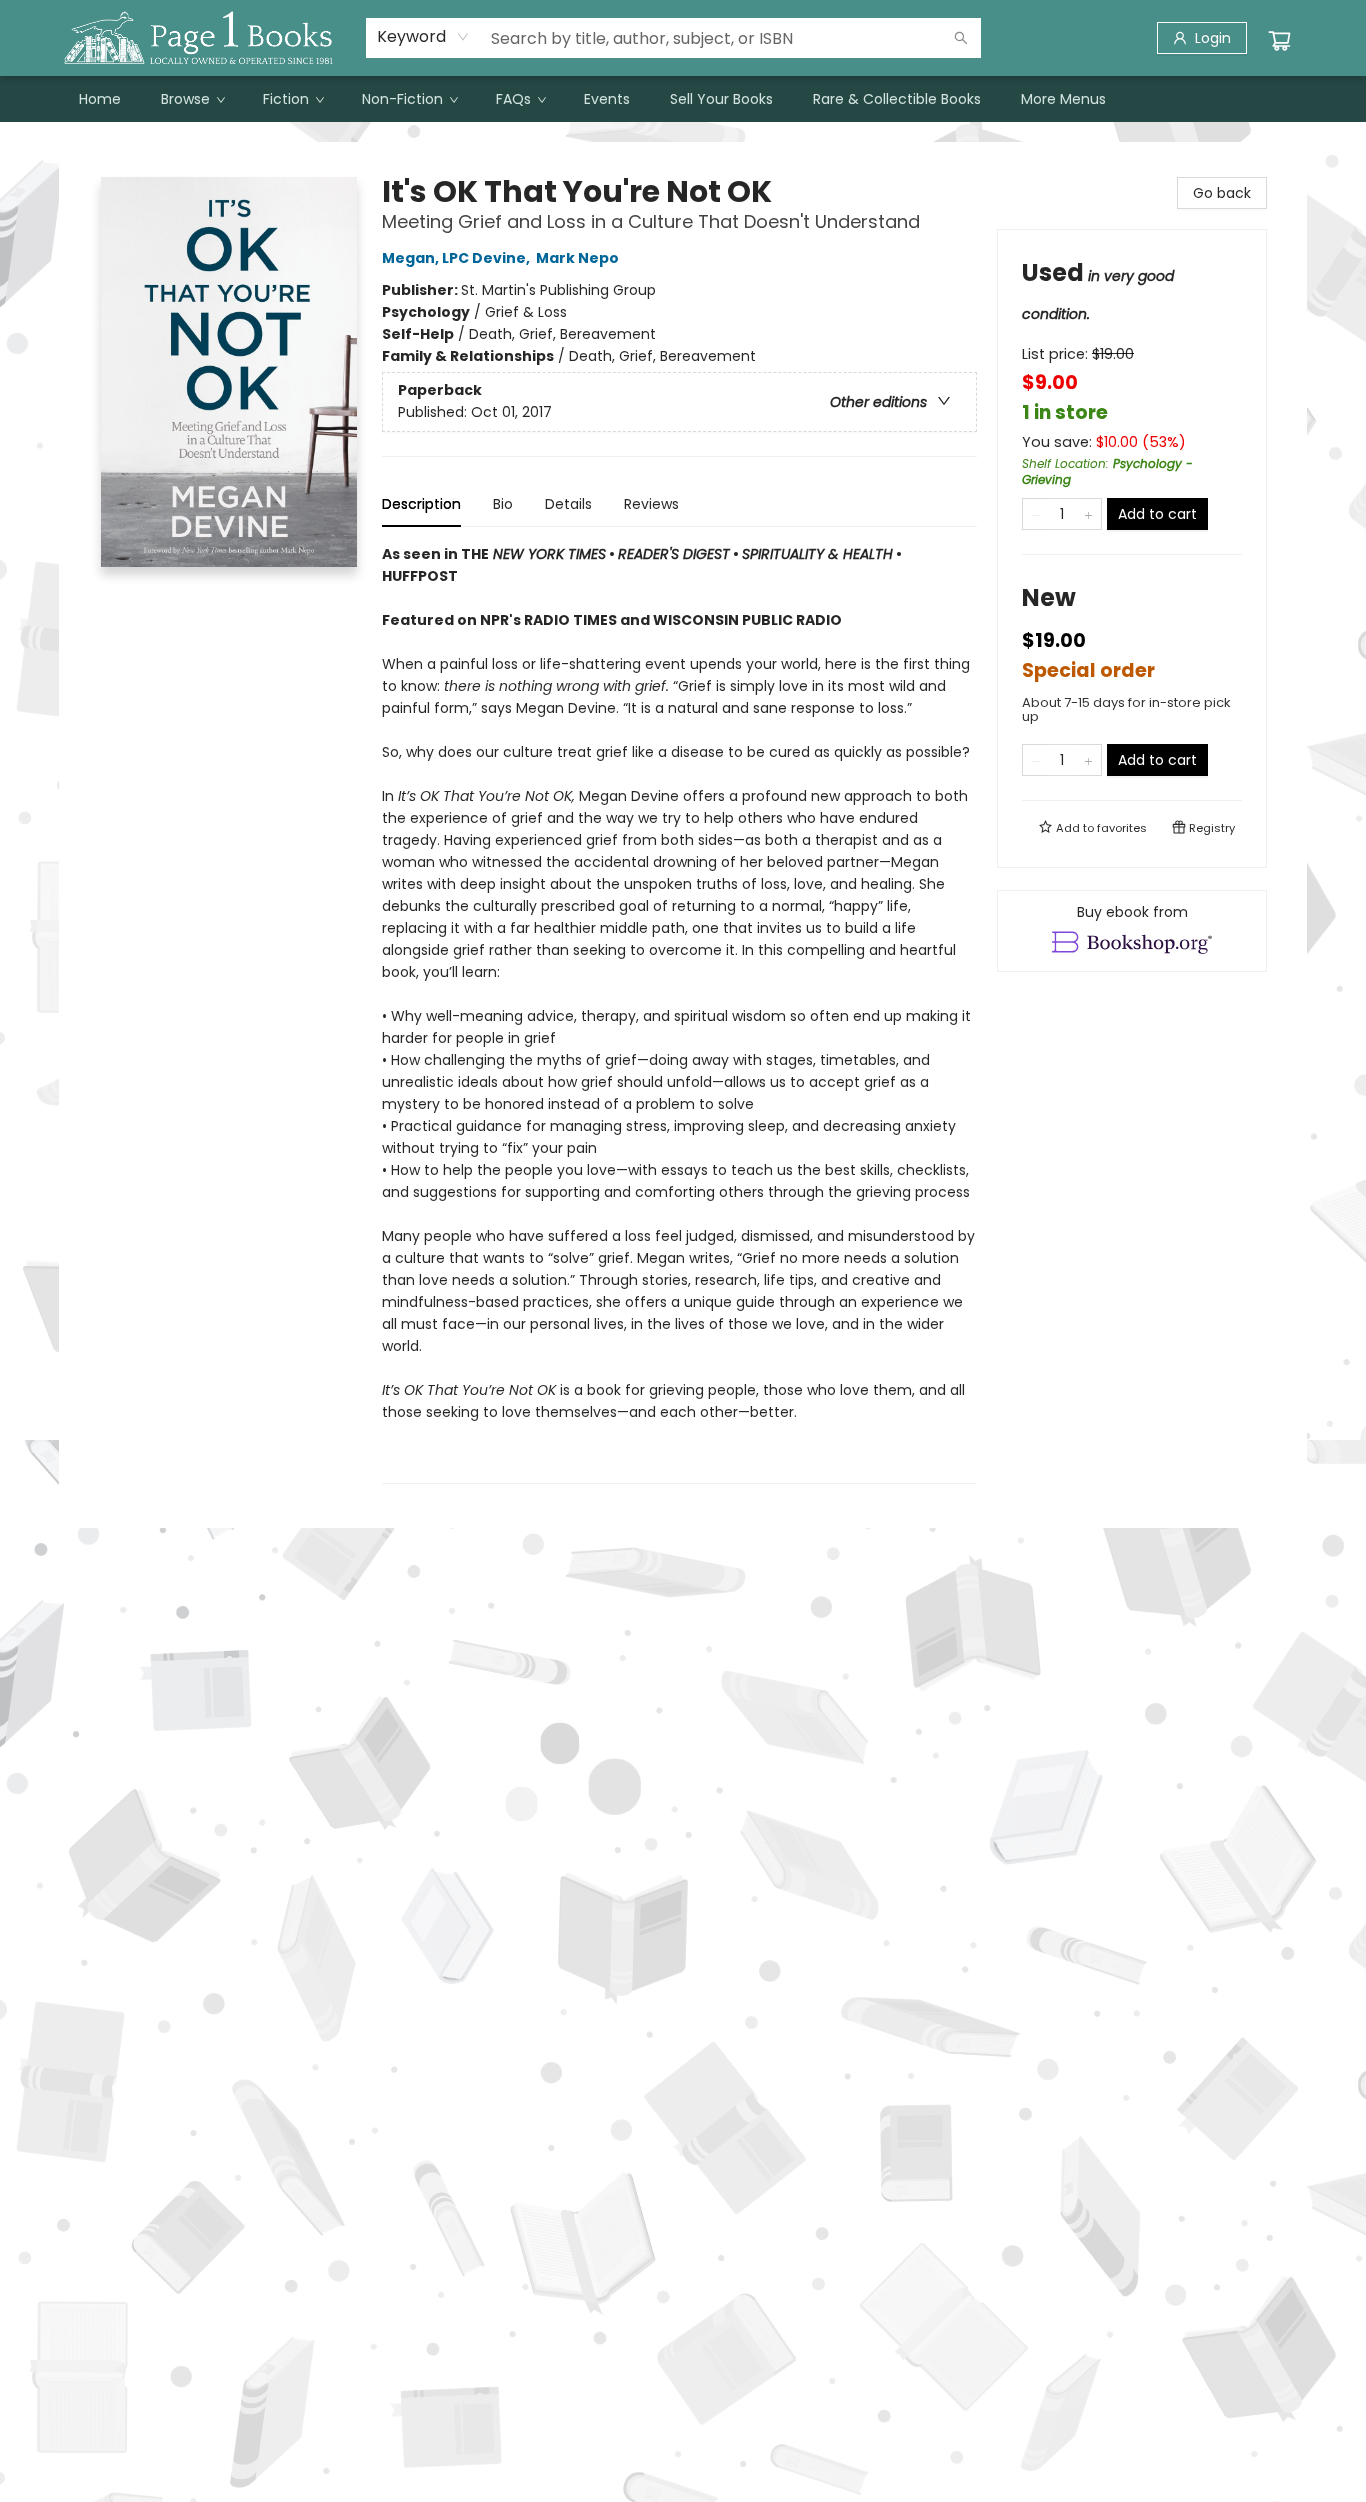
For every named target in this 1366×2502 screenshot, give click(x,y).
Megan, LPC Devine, (457, 258)
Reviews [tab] (651, 504)
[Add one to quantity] (1088, 514)
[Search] (961, 38)
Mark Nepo (577, 258)
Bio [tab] (503, 504)
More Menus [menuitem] (1063, 99)
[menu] (683, 99)
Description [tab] (421, 504)
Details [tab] (568, 504)
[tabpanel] (679, 1013)
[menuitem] (100, 99)
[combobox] (423, 37)
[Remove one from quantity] (1035, 514)
